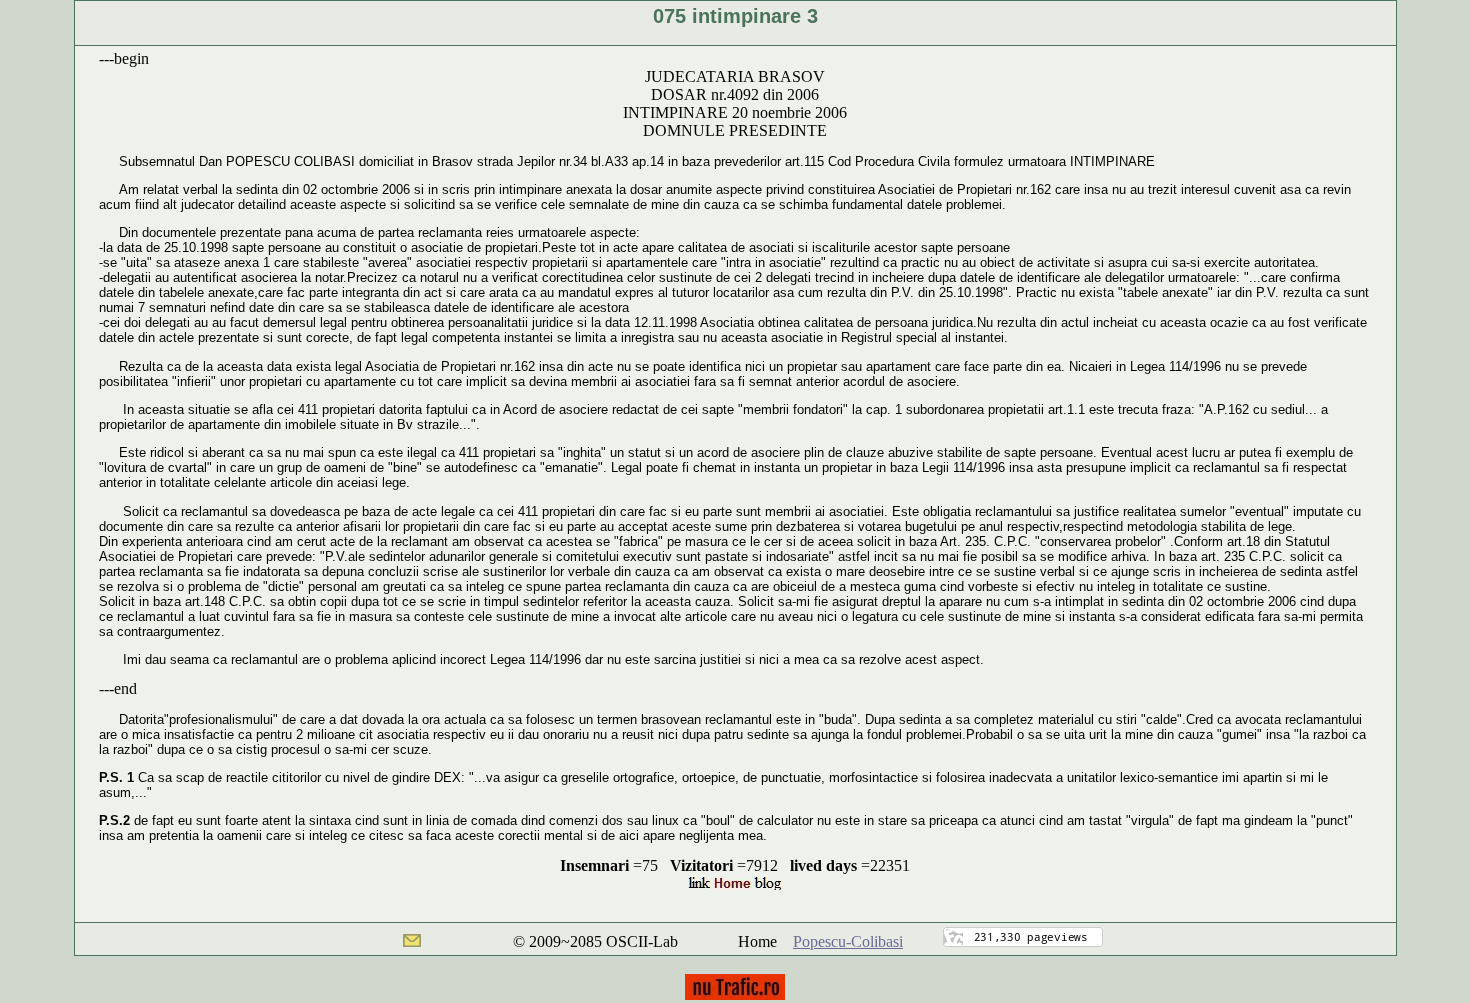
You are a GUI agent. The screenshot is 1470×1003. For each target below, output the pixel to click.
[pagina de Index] (735, 884)
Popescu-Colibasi (848, 941)
